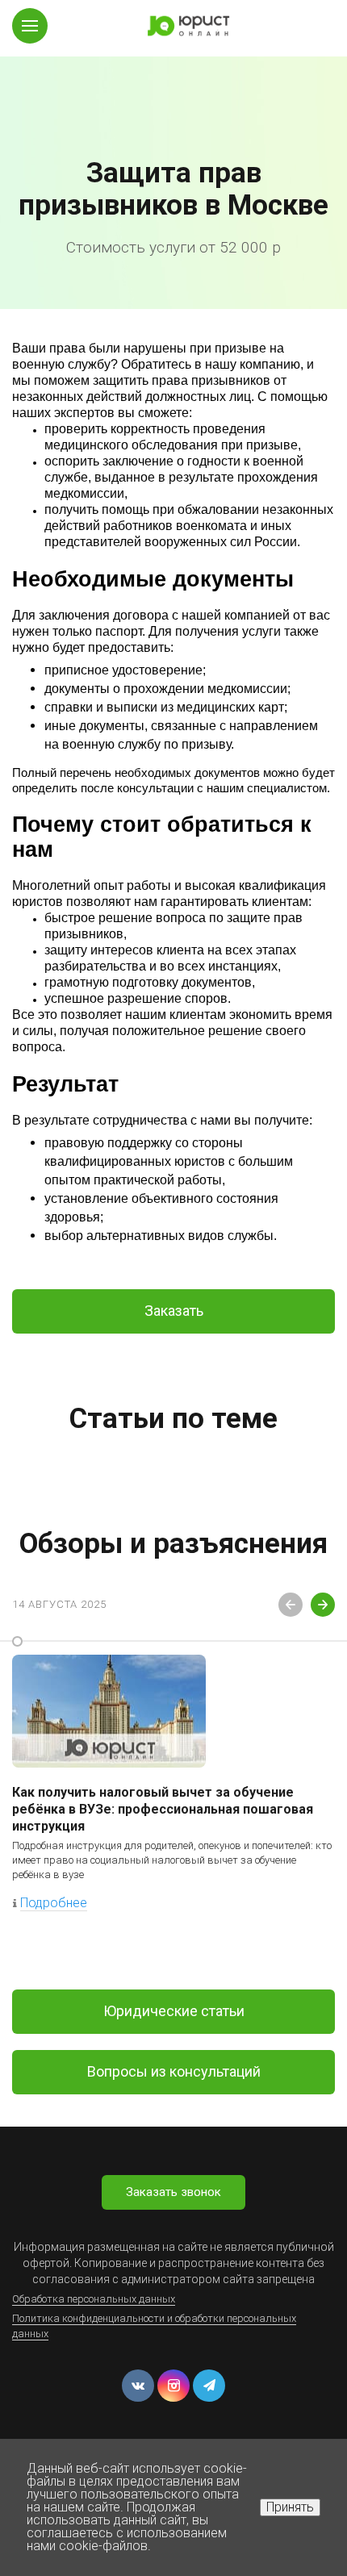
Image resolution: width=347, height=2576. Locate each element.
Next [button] (323, 1605)
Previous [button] (291, 1605)
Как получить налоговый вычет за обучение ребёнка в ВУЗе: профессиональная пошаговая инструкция (163, 1809)
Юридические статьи (174, 2011)
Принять (290, 2507)
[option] (173, 154)
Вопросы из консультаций (174, 2071)
